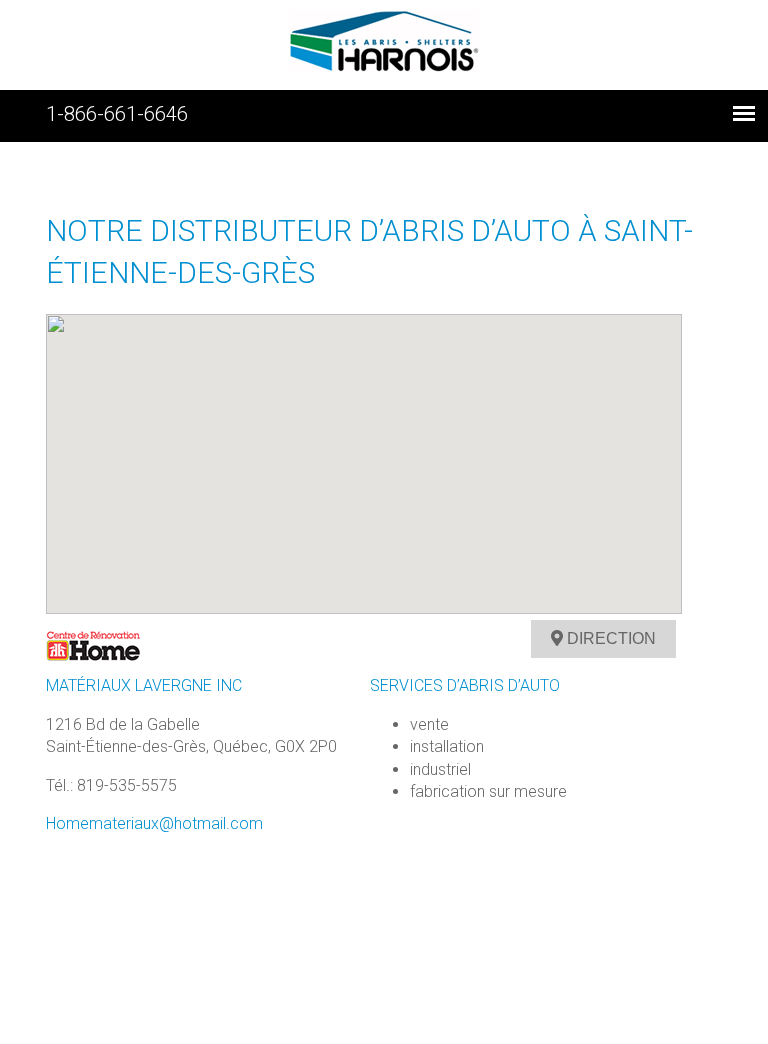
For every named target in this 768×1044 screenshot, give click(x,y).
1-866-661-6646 (117, 114)
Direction (609, 638)
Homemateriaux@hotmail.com (154, 823)
